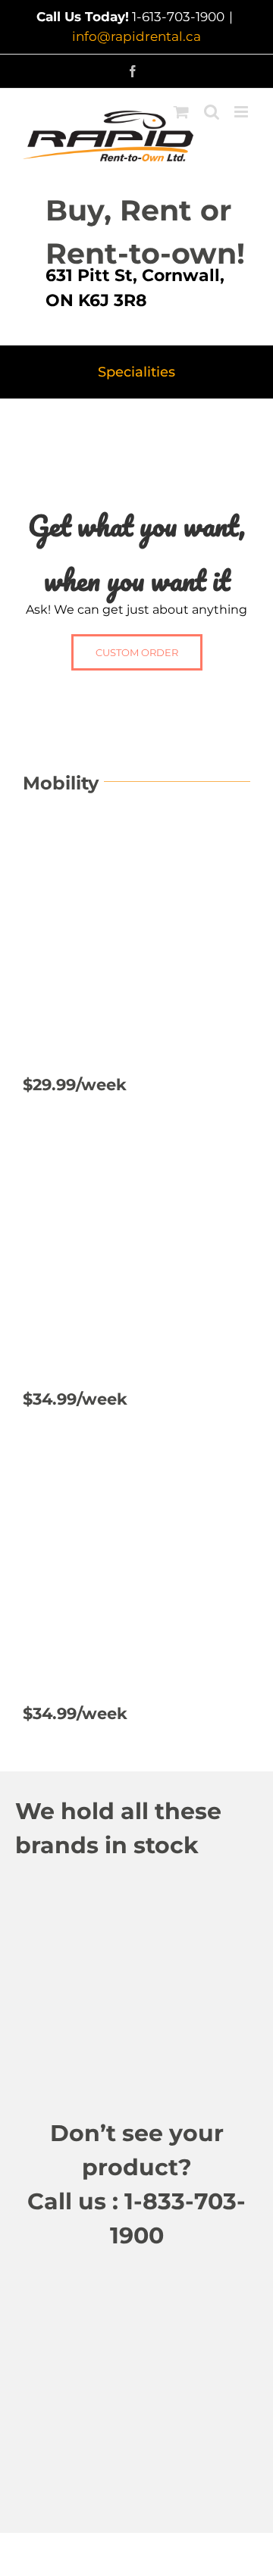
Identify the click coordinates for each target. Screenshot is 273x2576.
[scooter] (136, 833)
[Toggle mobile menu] (242, 112)
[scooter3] (136, 1463)
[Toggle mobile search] (212, 112)
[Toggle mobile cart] (181, 112)
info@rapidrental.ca (136, 36)
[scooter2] (136, 1148)
